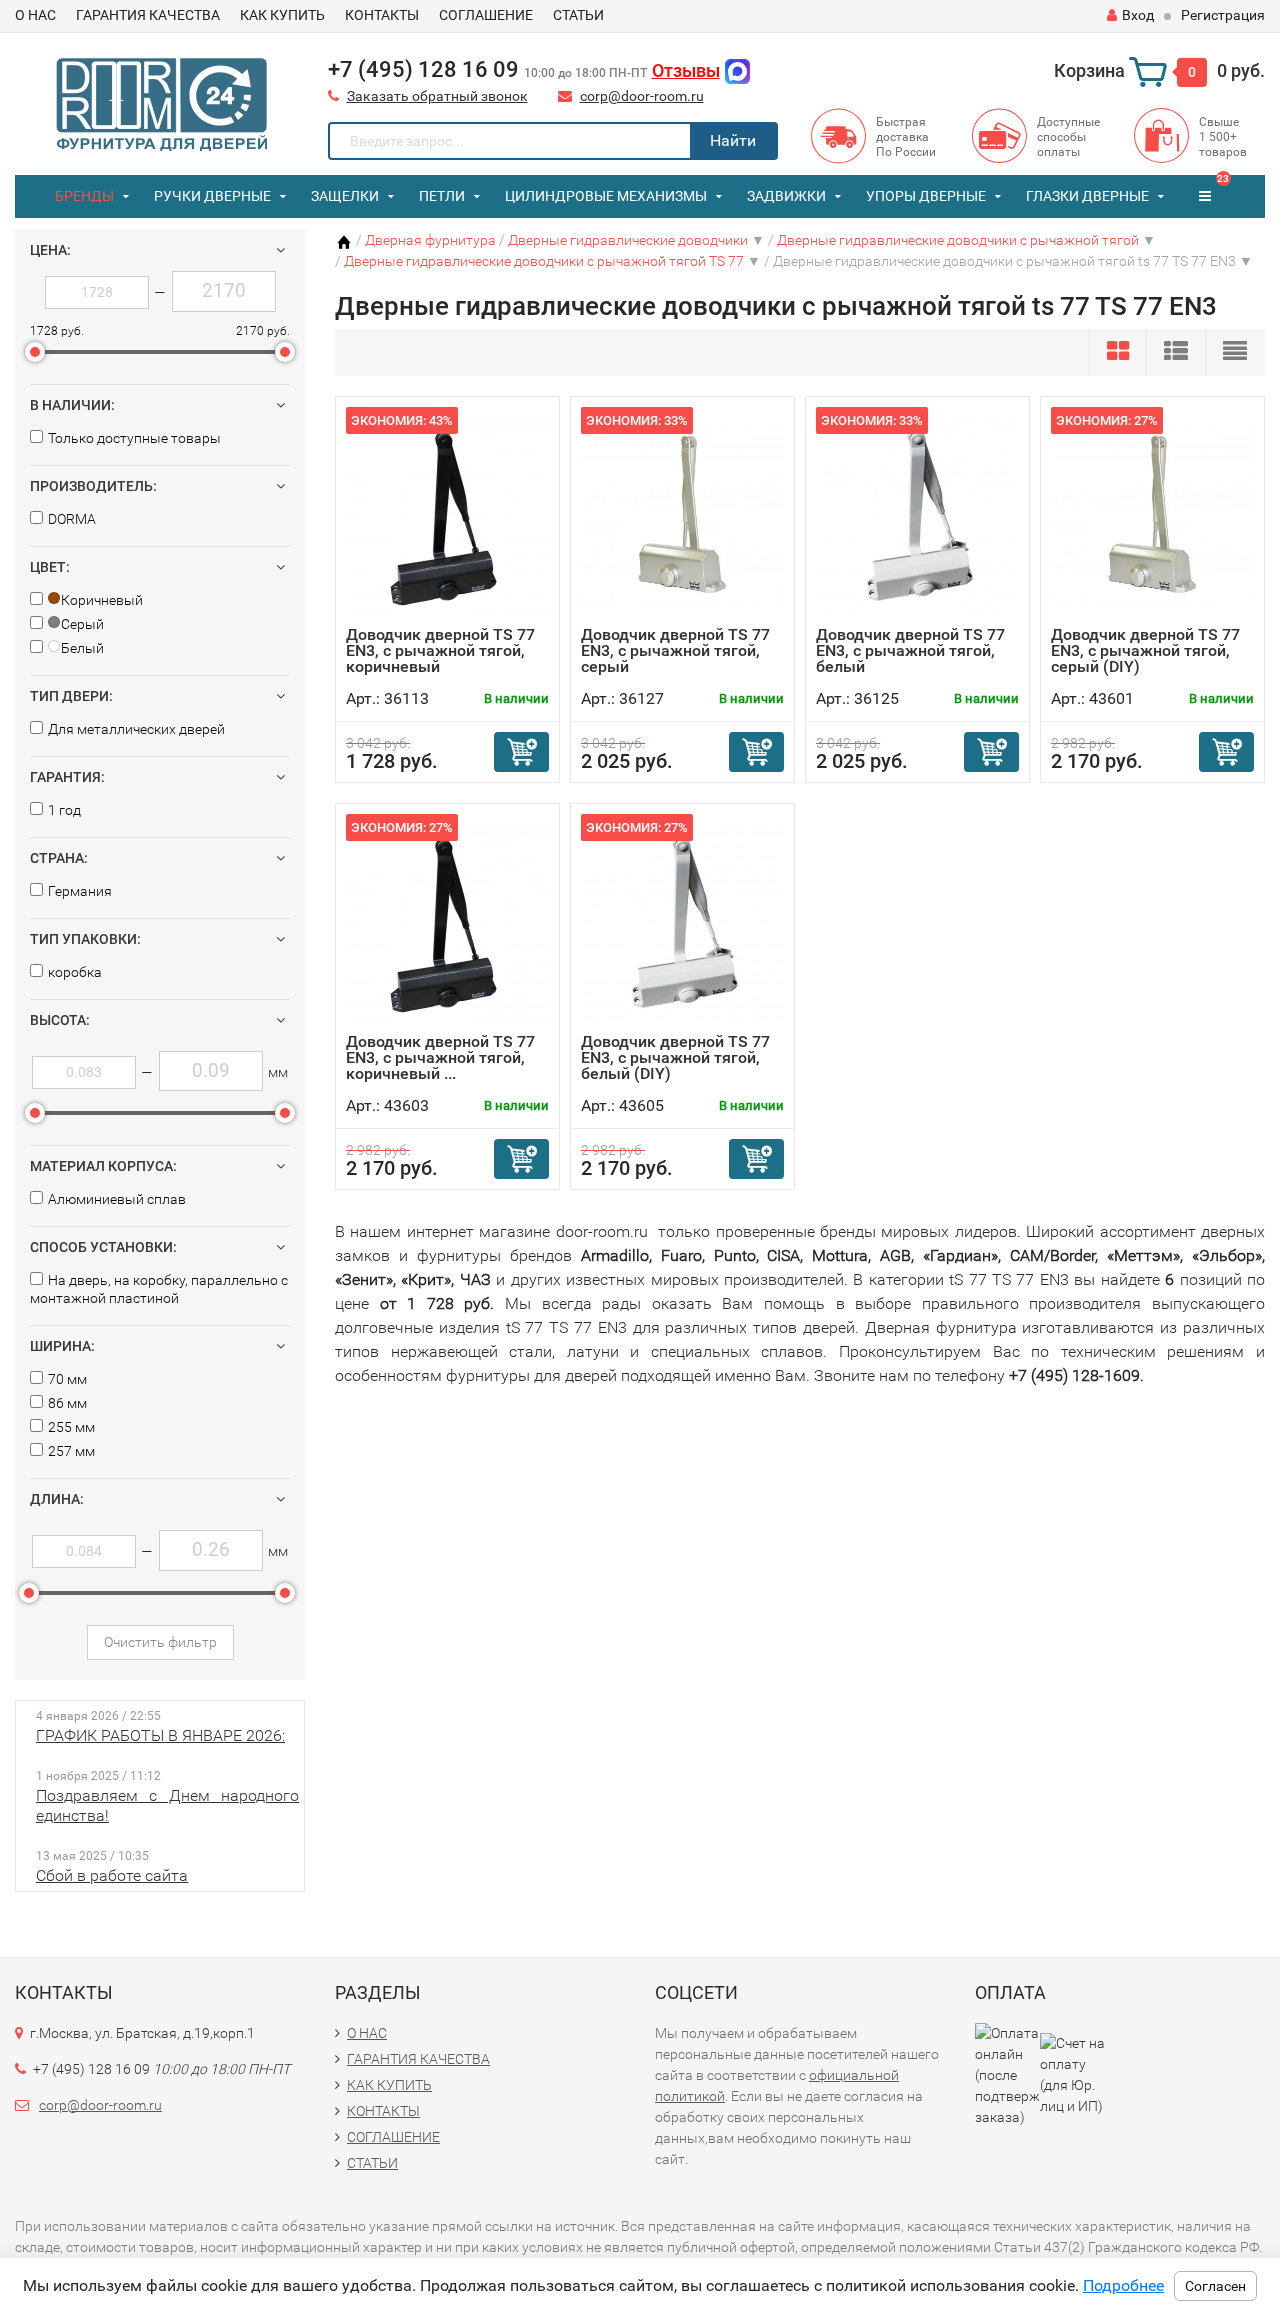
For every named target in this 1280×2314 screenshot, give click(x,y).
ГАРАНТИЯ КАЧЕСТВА (148, 15)
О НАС (35, 15)
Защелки (345, 196)
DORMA (72, 519)
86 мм (67, 1403)
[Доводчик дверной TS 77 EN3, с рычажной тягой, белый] (918, 516)
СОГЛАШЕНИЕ (486, 15)
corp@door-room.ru (642, 96)
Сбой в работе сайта (112, 1875)
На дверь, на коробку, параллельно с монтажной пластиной (159, 1289)
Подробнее (1123, 2285)
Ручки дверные (212, 196)
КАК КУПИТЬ (282, 15)
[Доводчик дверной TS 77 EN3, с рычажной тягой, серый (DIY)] (1152, 516)
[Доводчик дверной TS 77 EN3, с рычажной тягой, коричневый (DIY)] (448, 923)
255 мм (71, 1427)
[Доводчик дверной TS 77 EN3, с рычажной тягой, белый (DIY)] (683, 923)
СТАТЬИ (578, 15)
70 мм (67, 1379)
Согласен (1215, 2286)
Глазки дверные (1087, 196)
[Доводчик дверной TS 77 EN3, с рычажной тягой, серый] (682, 516)
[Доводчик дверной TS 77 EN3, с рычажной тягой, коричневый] (448, 516)
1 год (64, 810)
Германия (80, 891)
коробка (75, 972)
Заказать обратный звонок (437, 96)
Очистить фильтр (160, 1642)
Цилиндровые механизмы (606, 196)
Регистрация (1223, 15)
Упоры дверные (926, 196)
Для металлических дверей (136, 729)
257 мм (71, 1451)
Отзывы (686, 70)
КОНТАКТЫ (382, 15)
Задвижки (786, 196)
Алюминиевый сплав (117, 1199)
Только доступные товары (134, 438)
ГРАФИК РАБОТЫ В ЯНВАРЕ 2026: (160, 1735)
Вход (1138, 15)
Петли (442, 196)
